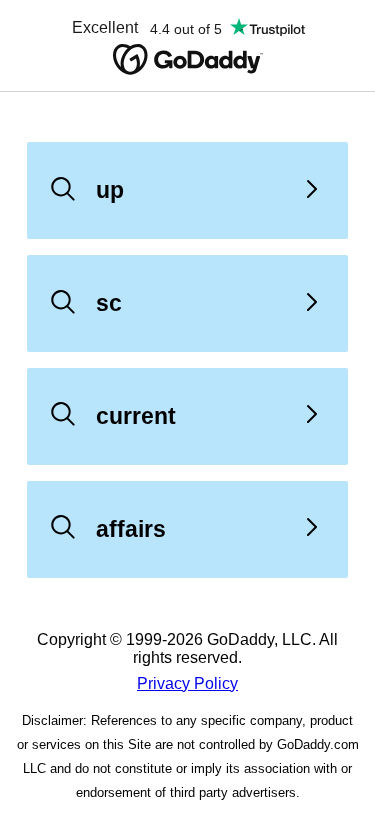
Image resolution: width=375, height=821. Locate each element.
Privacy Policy (187, 683)
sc (109, 303)
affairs (131, 529)
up (110, 190)
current (136, 416)
